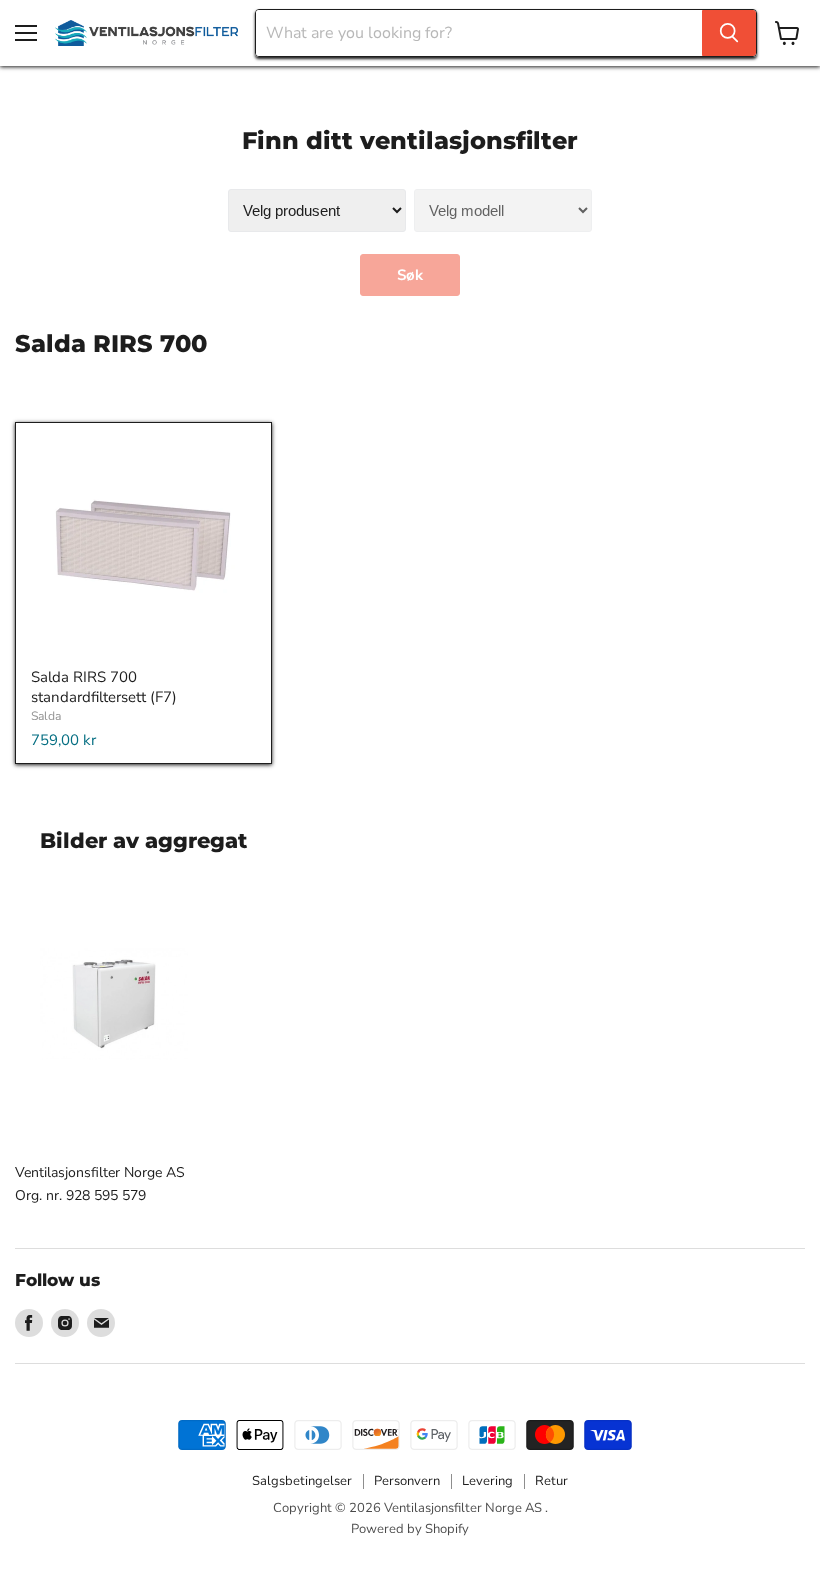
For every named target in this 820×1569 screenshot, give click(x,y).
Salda (46, 716)
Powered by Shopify (410, 1529)
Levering (487, 1481)
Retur (551, 1481)
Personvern (407, 1481)
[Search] (729, 33)
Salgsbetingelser (302, 1481)
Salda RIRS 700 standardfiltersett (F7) (104, 687)
